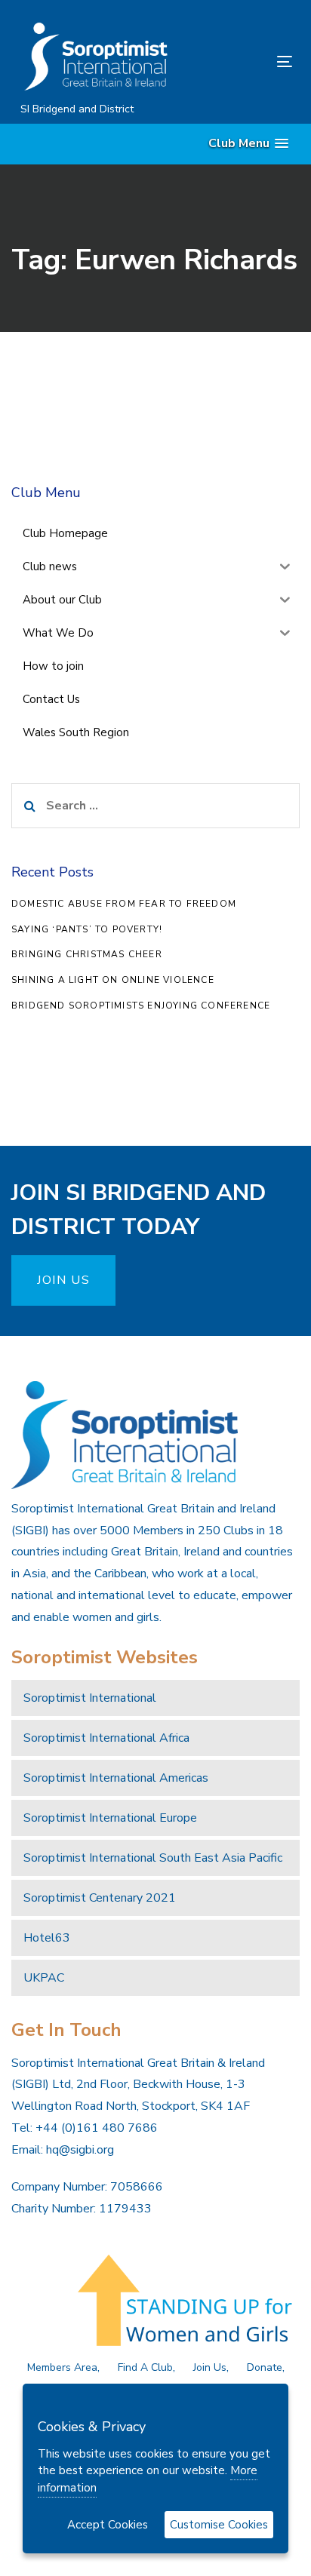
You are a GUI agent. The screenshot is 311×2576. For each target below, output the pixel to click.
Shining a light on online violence (113, 980)
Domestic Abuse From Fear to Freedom (124, 904)
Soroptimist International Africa (106, 1738)
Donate (265, 2367)
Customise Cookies (219, 2525)
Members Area (62, 2367)
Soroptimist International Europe (110, 1818)
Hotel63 (47, 1938)
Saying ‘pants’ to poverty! (87, 929)
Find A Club (145, 2367)
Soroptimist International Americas (116, 1778)
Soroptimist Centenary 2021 (100, 1898)
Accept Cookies (108, 2525)
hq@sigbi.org (80, 2150)
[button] (248, 144)
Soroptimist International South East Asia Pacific (153, 1858)
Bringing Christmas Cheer (87, 954)
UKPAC (44, 1978)
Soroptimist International (90, 1698)
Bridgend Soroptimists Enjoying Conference (141, 1006)
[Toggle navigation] (246, 61)
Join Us (210, 2367)
